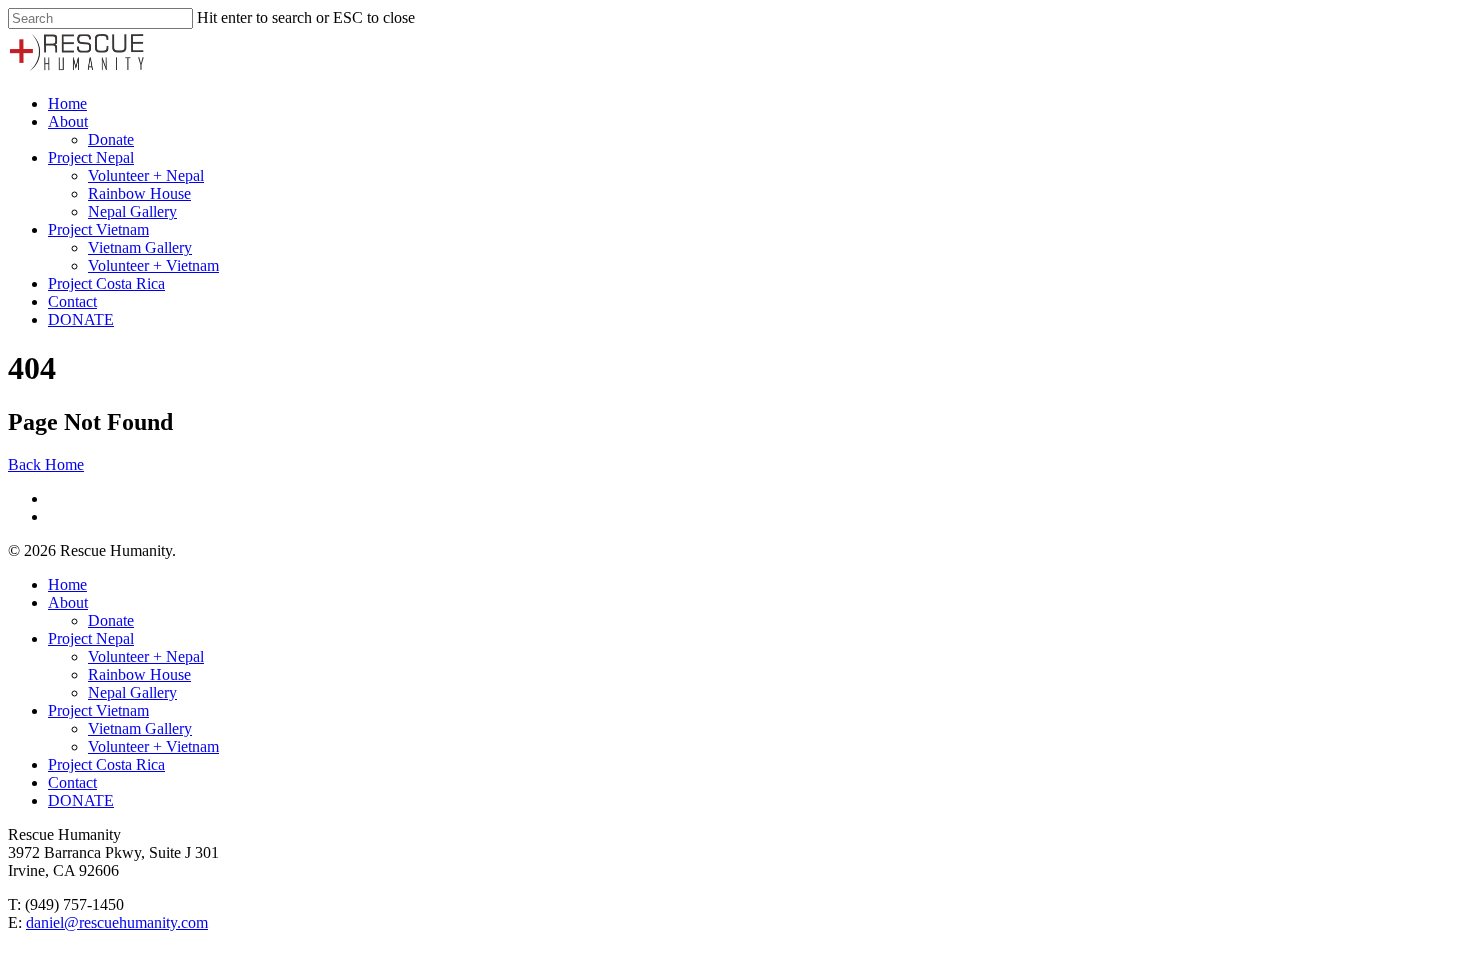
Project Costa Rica (106, 283)
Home (67, 103)
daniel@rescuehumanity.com (117, 922)
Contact (72, 301)
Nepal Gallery (132, 211)
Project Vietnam (98, 229)
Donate (111, 139)
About (68, 121)
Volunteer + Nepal (146, 175)
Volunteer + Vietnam (153, 265)
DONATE (81, 319)
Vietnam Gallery (140, 247)
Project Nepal (91, 157)
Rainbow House (139, 193)
